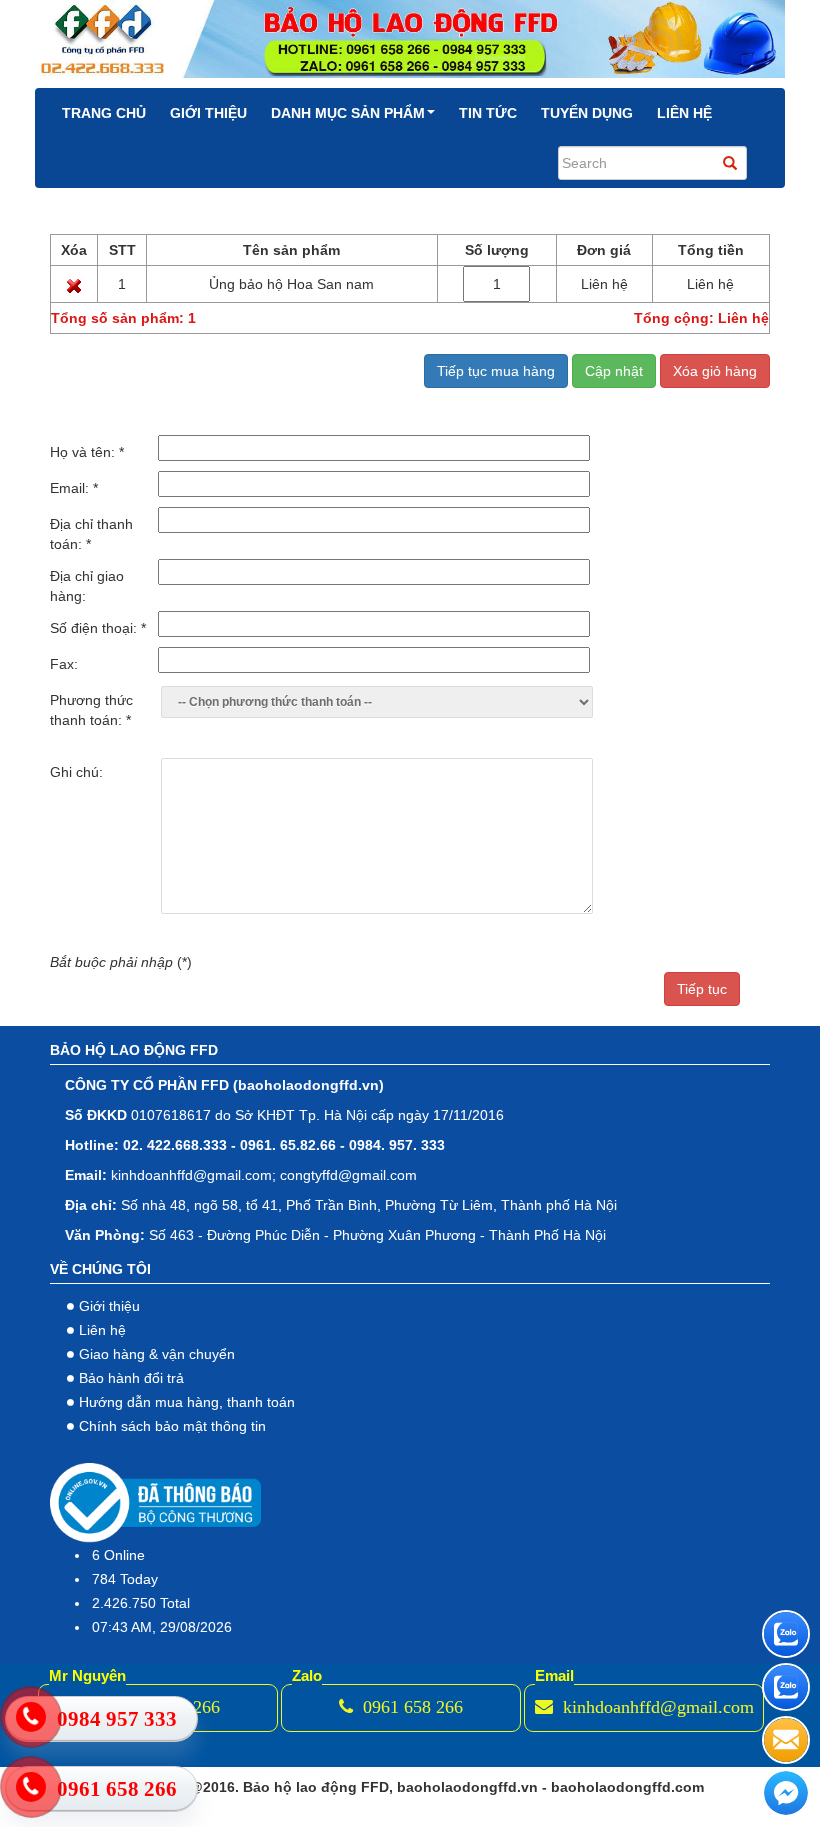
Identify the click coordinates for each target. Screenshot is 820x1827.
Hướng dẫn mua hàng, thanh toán (187, 1402)
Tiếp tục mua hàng (496, 371)
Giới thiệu (208, 113)
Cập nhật (614, 371)
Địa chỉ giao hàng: (87, 586)
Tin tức (488, 113)
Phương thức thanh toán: (91, 710)
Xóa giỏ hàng (715, 371)
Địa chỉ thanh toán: (91, 534)
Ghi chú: (76, 772)
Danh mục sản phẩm (348, 113)
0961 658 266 (410, 1707)
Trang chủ (104, 113)
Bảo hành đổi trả (131, 1378)
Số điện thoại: (98, 628)
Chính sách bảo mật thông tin (172, 1426)
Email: (74, 488)
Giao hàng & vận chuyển (157, 1354)
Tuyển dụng (587, 113)
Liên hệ (684, 113)
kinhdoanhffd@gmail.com (656, 1707)
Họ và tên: (87, 452)
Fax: (64, 664)
